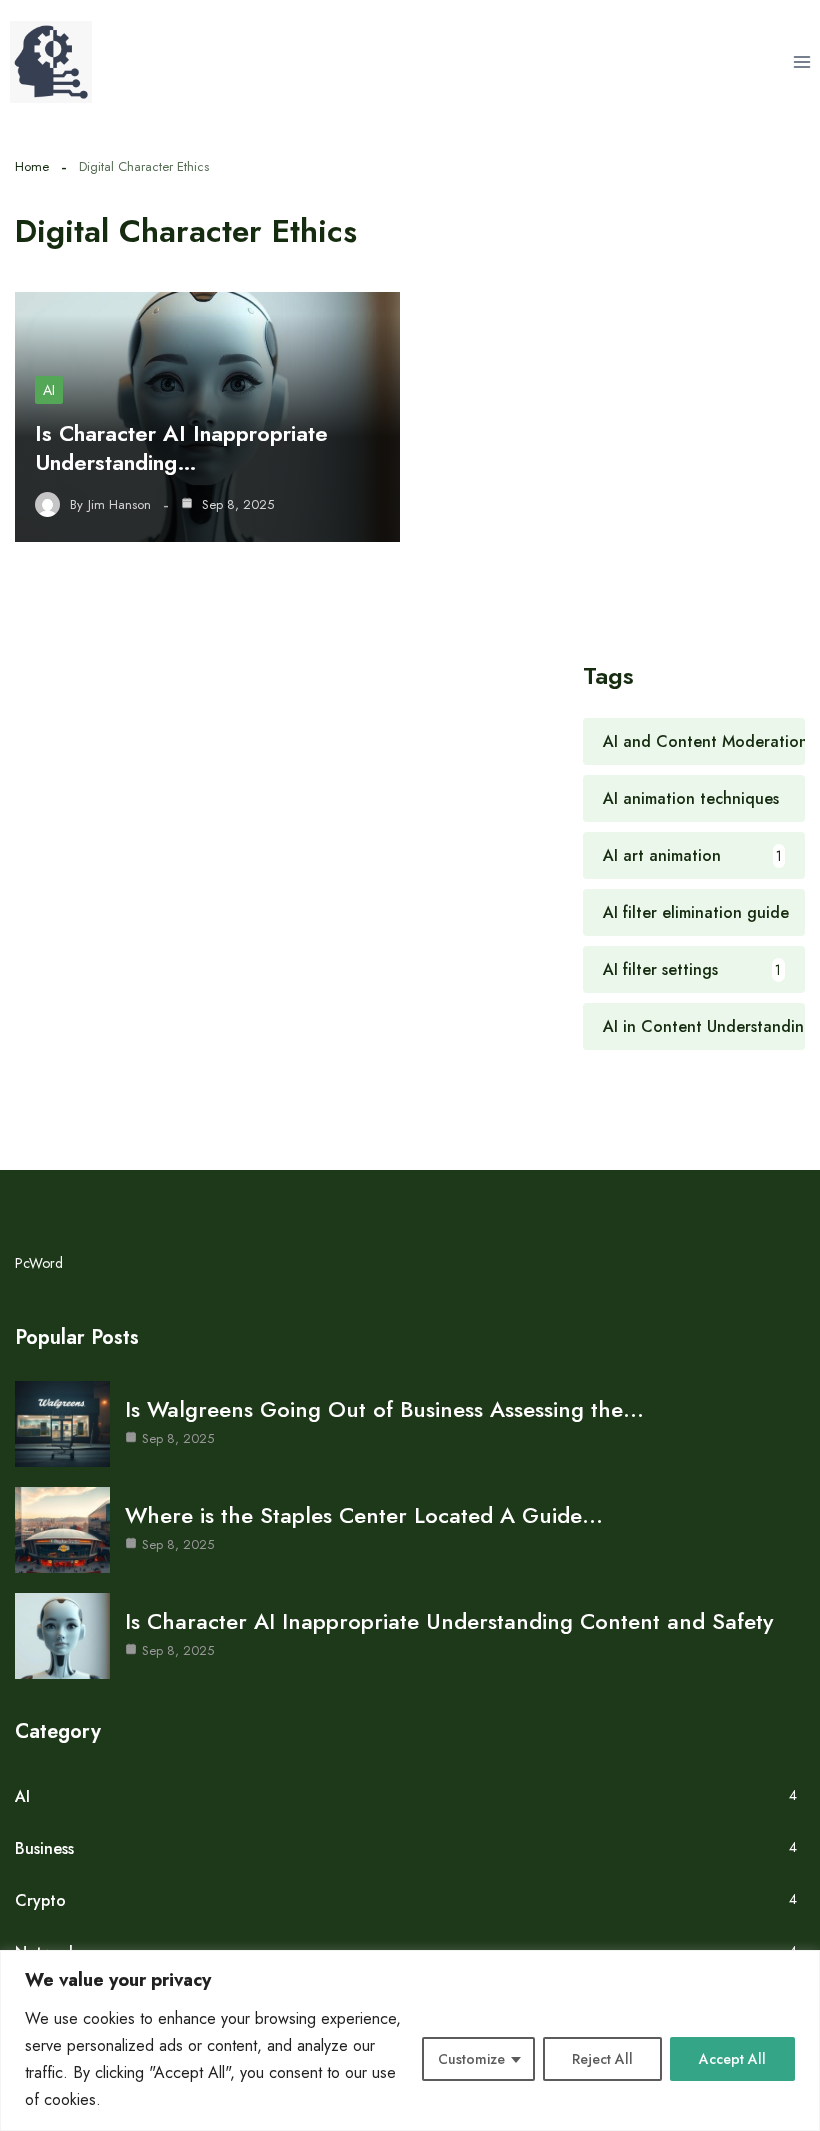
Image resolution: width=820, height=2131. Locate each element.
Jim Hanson (119, 505)
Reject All (602, 2059)
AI (49, 390)
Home (32, 166)
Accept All (732, 2059)
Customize (471, 2059)
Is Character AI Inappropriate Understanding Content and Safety (449, 1621)
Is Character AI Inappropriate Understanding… (181, 447)
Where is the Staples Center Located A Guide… (364, 1515)
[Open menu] (801, 61)
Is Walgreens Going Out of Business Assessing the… (384, 1409)
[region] (410, 2040)
